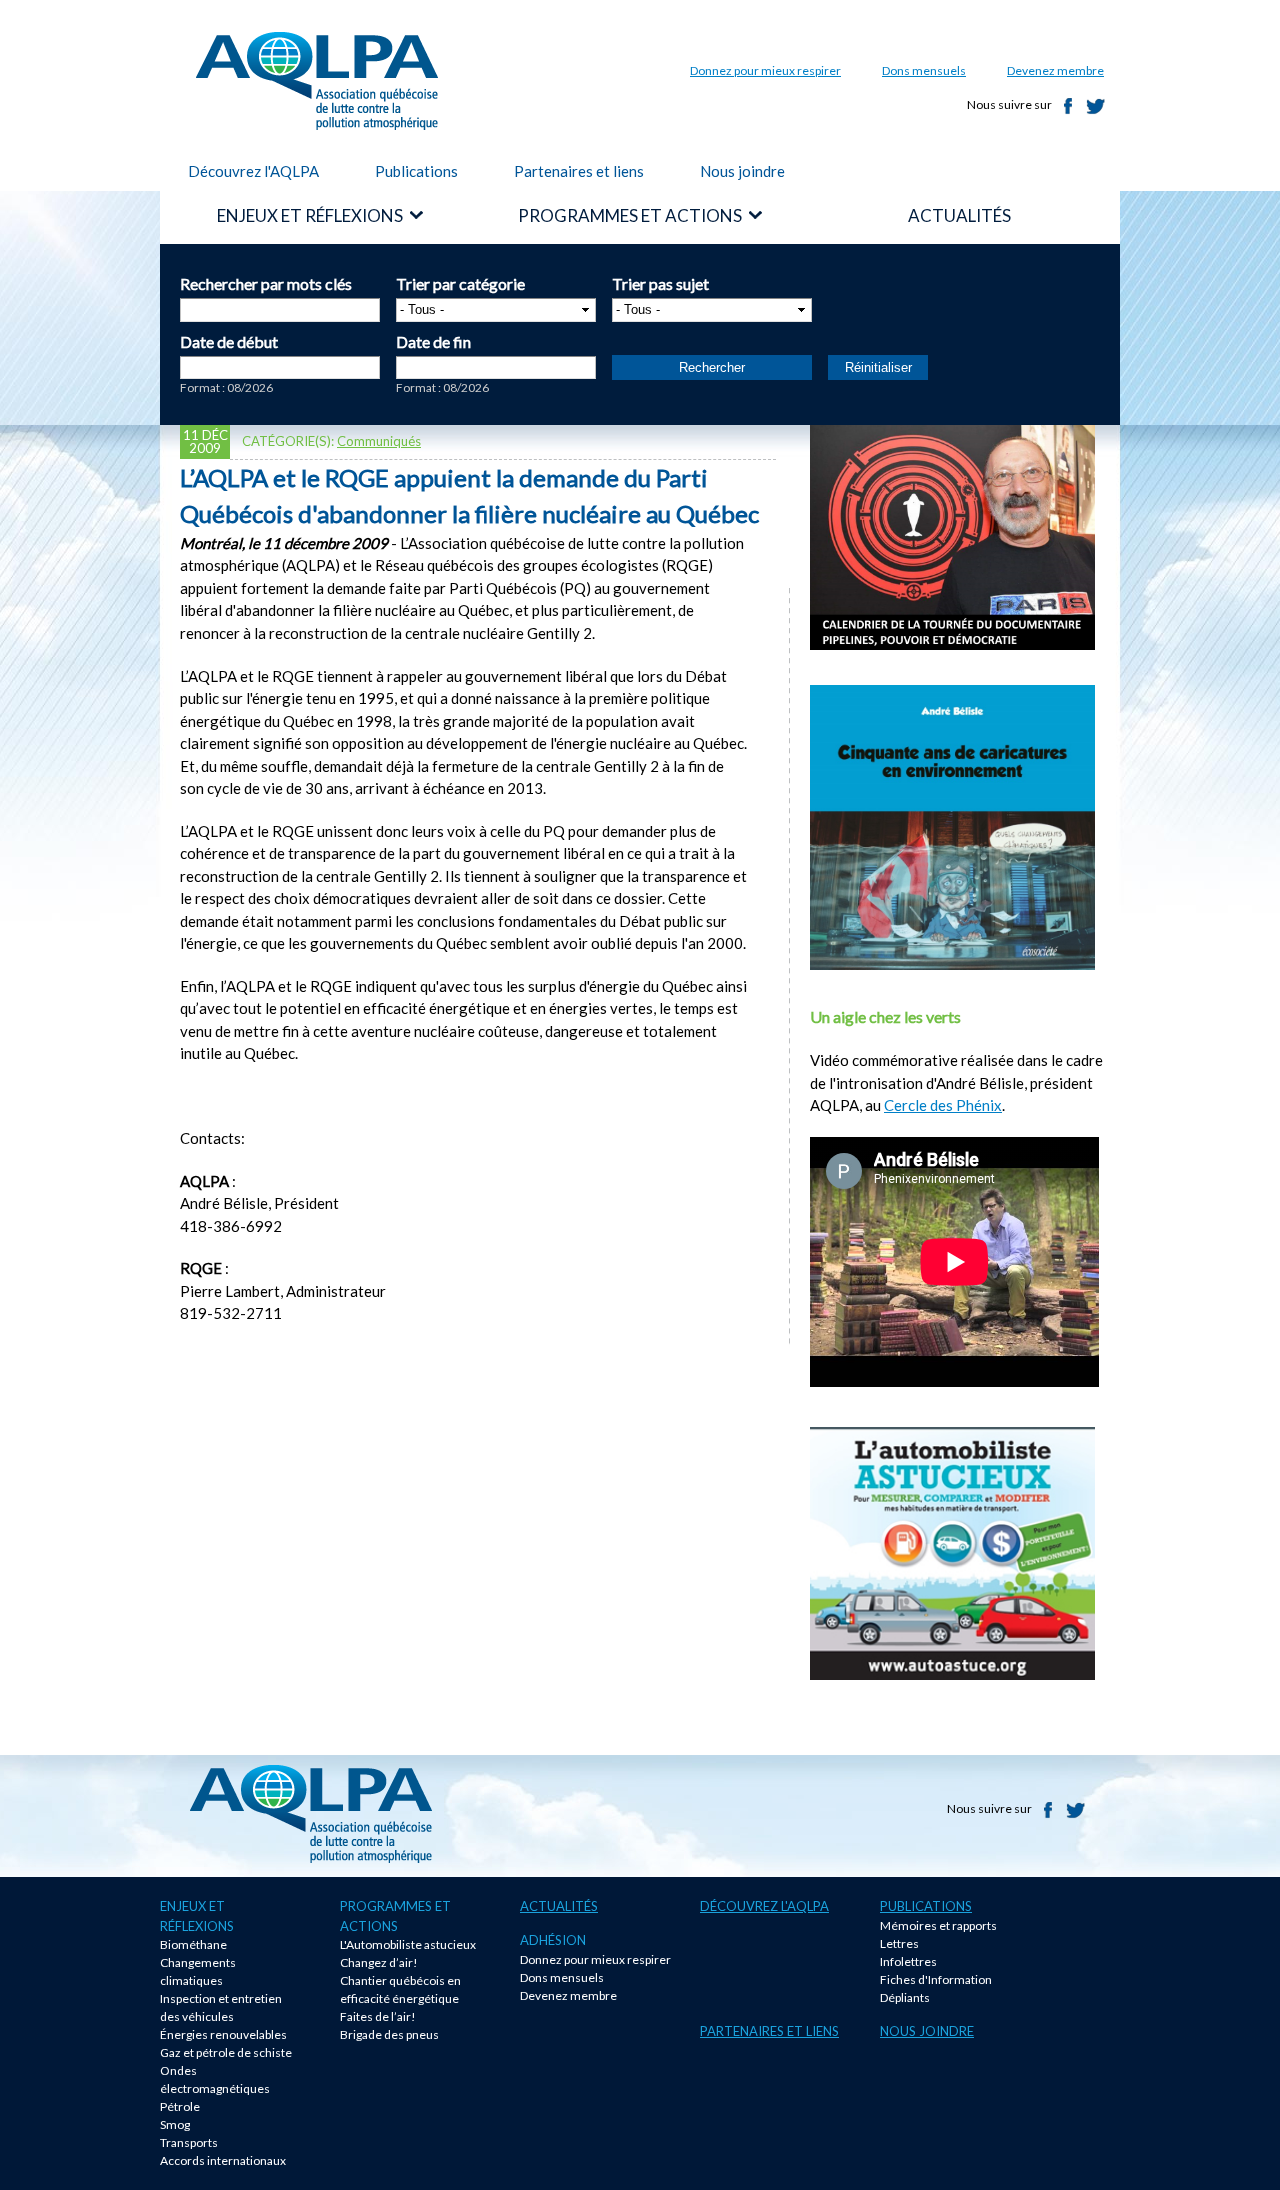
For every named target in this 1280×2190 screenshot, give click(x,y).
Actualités (559, 1906)
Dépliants (905, 1997)
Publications (416, 171)
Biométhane (193, 1944)
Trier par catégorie (460, 283)
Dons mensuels (924, 70)
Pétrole (180, 2106)
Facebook (1068, 106)
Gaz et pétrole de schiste (226, 2052)
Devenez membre (1055, 70)
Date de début (229, 341)
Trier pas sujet (660, 283)
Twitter (1096, 106)
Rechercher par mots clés (266, 283)
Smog (175, 2124)
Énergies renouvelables (223, 2034)
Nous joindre (742, 171)
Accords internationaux (223, 2160)
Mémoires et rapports (938, 1925)
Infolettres (908, 1961)
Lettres (899, 1943)
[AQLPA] (317, 117)
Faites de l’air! (378, 2016)
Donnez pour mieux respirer (765, 70)
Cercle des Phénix (943, 1105)
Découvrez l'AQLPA (253, 171)
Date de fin (433, 341)
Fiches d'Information (936, 1979)
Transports (189, 2142)
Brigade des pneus (389, 2034)
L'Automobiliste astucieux (408, 1944)
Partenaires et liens (579, 171)
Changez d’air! (379, 1962)
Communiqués (379, 441)
